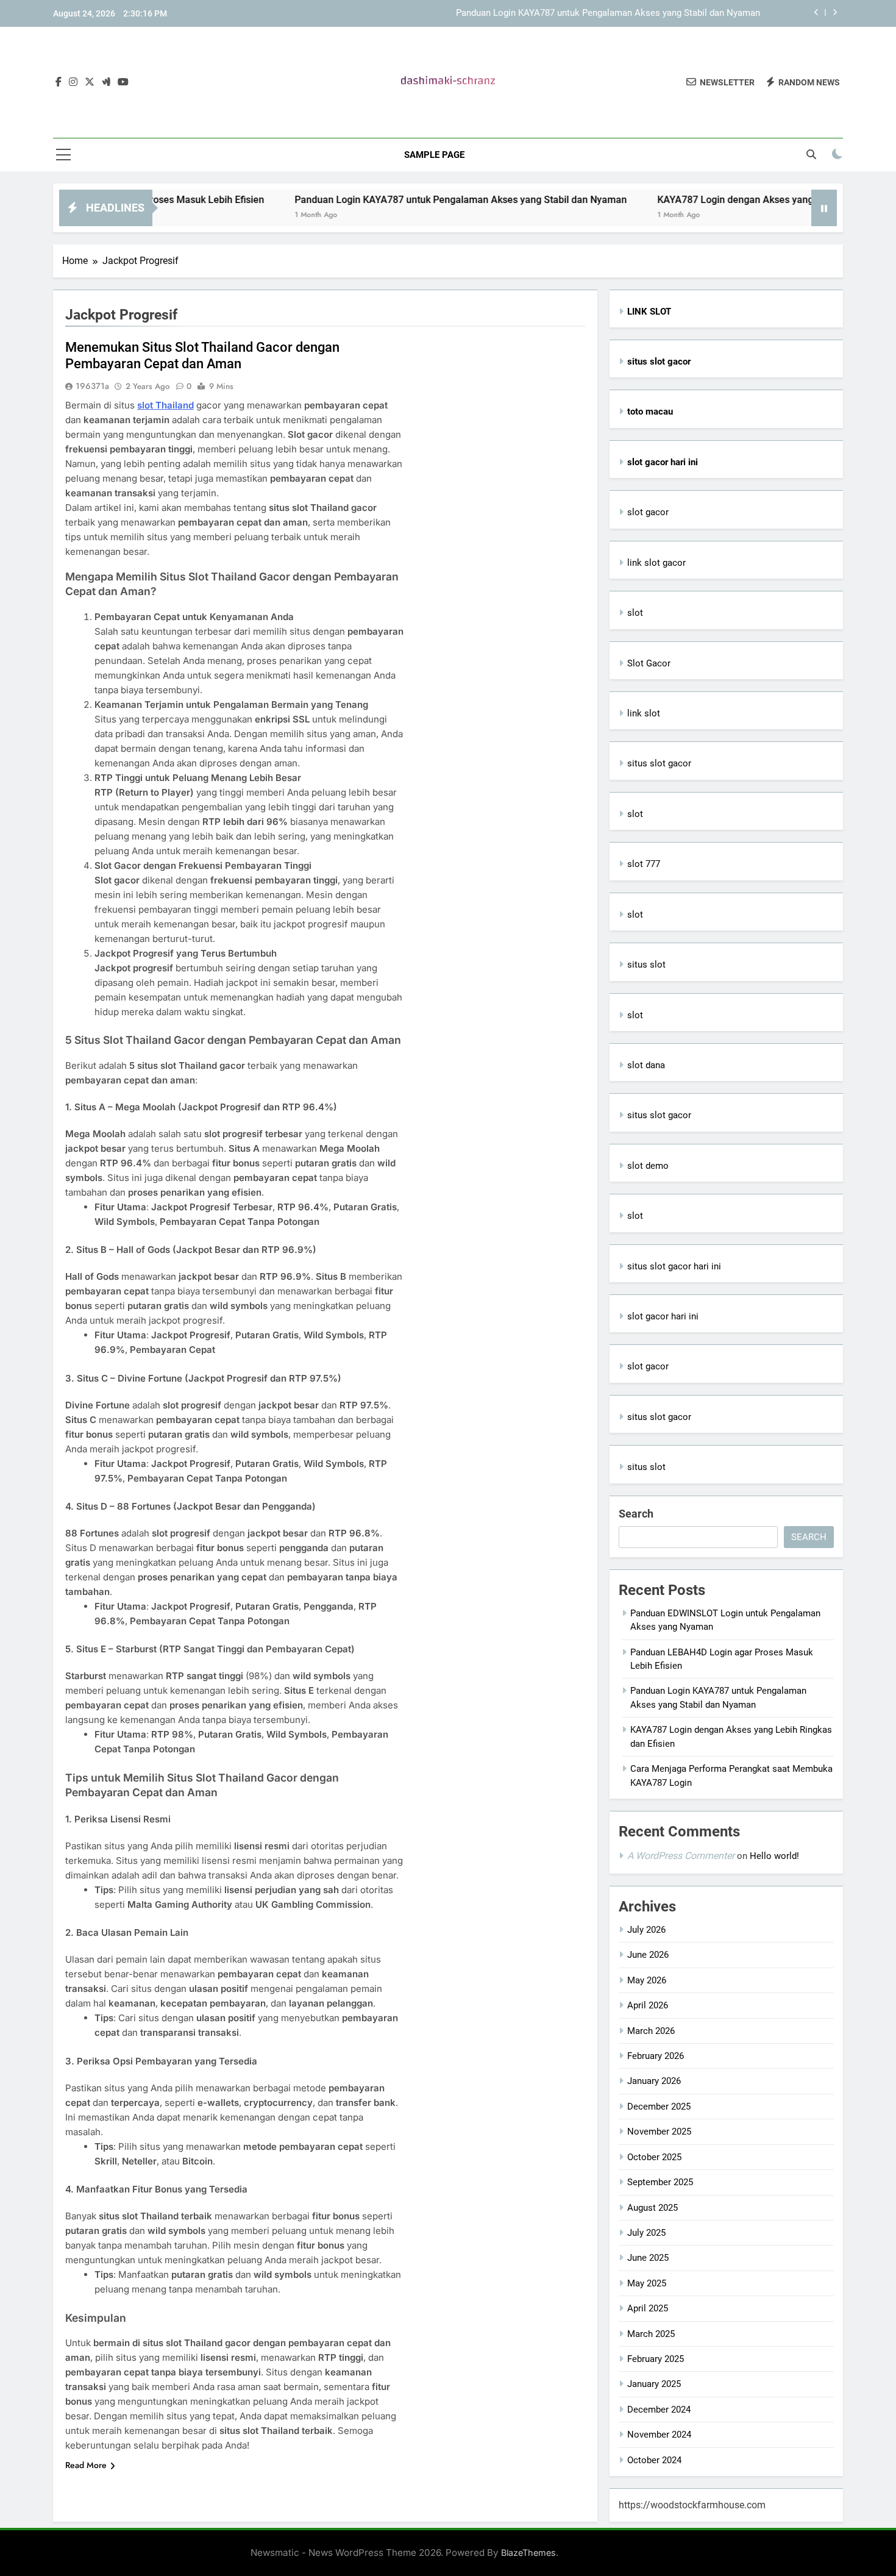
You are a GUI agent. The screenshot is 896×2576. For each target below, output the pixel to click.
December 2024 (659, 2410)
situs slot (646, 965)
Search (636, 1514)
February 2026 (656, 2056)
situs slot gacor (659, 763)
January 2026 (654, 2081)
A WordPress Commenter (681, 1856)
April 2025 (648, 2308)
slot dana (646, 1065)
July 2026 (646, 1930)
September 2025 (660, 2182)
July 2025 (646, 2233)
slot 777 (644, 864)
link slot (644, 713)
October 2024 (654, 2460)
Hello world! (774, 1856)
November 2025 (659, 2132)
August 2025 (652, 2208)
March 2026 (651, 2031)
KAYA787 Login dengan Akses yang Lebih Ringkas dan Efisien (733, 200)
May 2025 (647, 2283)
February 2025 (656, 2359)
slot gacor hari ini (663, 1316)
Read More (86, 2465)
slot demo (648, 1166)
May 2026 (647, 1980)
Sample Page (434, 155)
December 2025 (659, 2107)
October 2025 (654, 2157)
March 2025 (651, 2334)
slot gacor (648, 512)
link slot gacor (656, 563)
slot (635, 613)
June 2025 (648, 2258)
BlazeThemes (528, 2553)
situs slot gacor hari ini (674, 1266)
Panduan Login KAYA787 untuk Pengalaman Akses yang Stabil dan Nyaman (608, 13)
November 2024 (659, 2435)
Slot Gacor (649, 663)
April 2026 (648, 2005)
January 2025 (654, 2384)
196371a (92, 386)
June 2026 (648, 1955)
